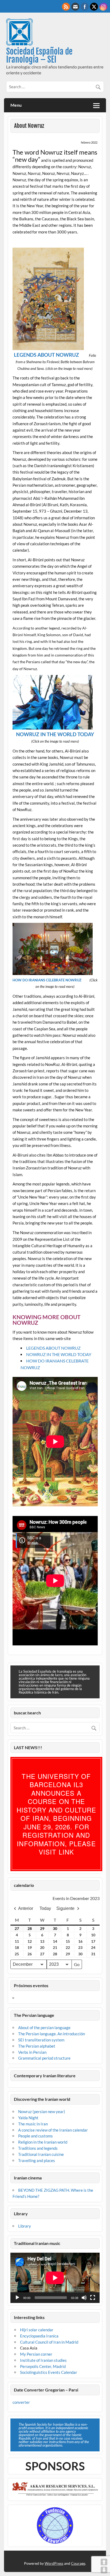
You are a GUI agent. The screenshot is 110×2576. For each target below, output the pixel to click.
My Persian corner (36, 2354)
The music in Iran (33, 2124)
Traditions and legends (38, 2148)
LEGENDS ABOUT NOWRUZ (46, 355)
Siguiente (65, 1908)
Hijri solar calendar (37, 2330)
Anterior (26, 1908)
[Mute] (84, 2298)
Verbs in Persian (32, 2052)
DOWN (104, 2570)
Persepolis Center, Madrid (43, 2366)
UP (104, 2562)
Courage (78, 2563)
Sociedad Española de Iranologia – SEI (39, 55)
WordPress (54, 2563)
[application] (55, 2278)
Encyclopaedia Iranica (39, 2336)
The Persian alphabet (37, 2046)
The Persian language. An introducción (52, 2034)
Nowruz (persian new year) (42, 2112)
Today (45, 1908)
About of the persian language (44, 2028)
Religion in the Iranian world (43, 2142)
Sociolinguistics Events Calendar (49, 2372)
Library (25, 2226)
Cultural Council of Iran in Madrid (49, 2342)
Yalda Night (28, 2118)
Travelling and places (37, 2160)
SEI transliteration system (41, 2040)
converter (21, 2402)
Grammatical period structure (44, 2058)
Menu (16, 105)
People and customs (36, 2136)
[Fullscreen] (93, 2298)
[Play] (17, 2298)
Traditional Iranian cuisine (41, 2154)
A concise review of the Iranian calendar (53, 2130)
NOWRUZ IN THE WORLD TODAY (59, 1354)
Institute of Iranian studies (43, 2360)
